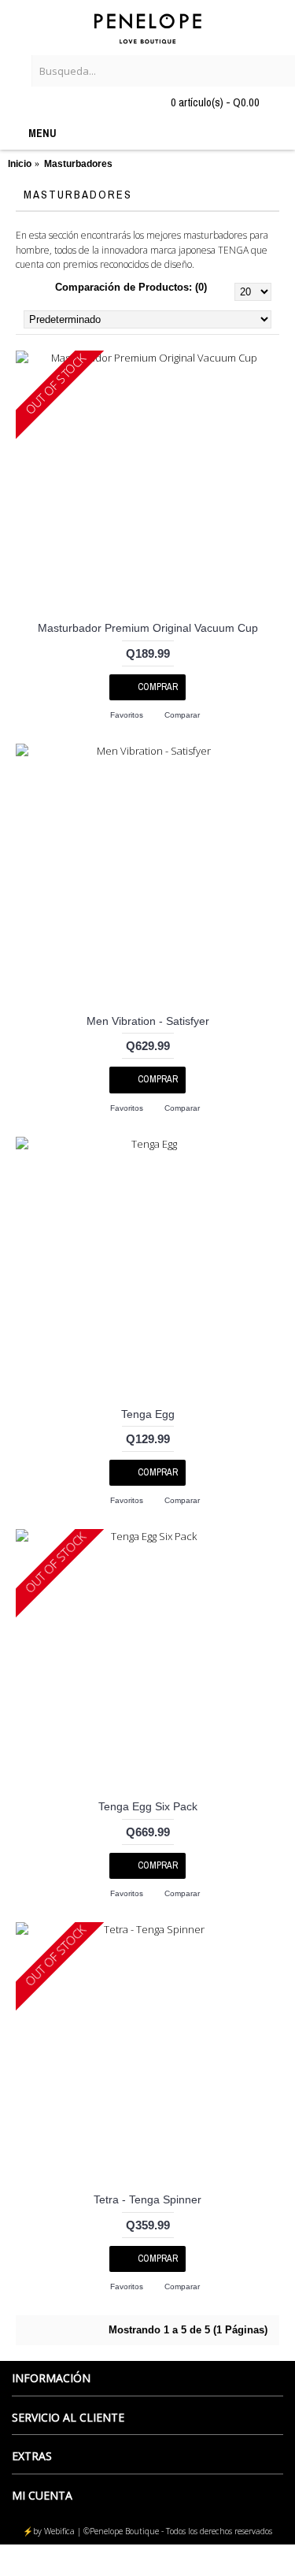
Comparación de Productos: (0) (131, 287)
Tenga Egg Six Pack (148, 1806)
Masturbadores (78, 164)
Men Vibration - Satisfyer (148, 1021)
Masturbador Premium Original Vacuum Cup (148, 628)
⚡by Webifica (49, 2531)
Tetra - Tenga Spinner (147, 2199)
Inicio (20, 164)
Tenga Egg (148, 1414)
